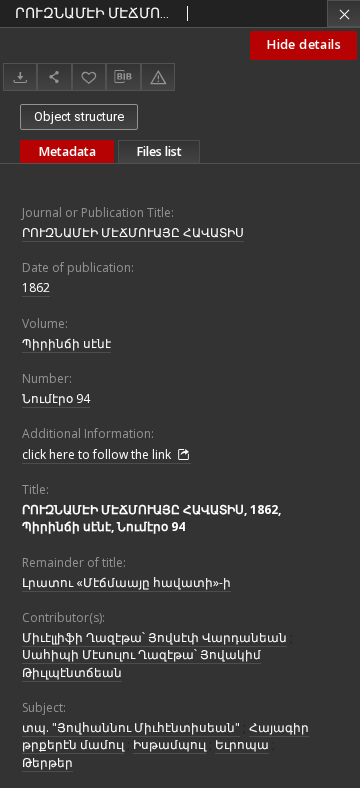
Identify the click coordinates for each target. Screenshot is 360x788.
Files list (159, 151)
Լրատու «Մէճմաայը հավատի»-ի (126, 582)
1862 (36, 287)
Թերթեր (47, 762)
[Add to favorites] (89, 76)
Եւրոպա (242, 744)
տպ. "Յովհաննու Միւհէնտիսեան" (131, 727)
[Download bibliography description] (123, 77)
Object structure (79, 116)
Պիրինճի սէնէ (66, 343)
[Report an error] (158, 76)
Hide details (303, 44)
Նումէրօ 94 (56, 398)
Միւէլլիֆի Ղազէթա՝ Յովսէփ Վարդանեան (154, 637)
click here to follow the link (98, 454)
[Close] (343, 13)
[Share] (54, 76)
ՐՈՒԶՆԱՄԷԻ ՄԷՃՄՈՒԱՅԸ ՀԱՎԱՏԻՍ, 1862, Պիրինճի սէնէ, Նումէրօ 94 (151, 518)
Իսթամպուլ (169, 744)
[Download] (20, 76)
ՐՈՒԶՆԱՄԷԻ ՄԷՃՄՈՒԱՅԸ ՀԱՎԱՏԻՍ (133, 232)
